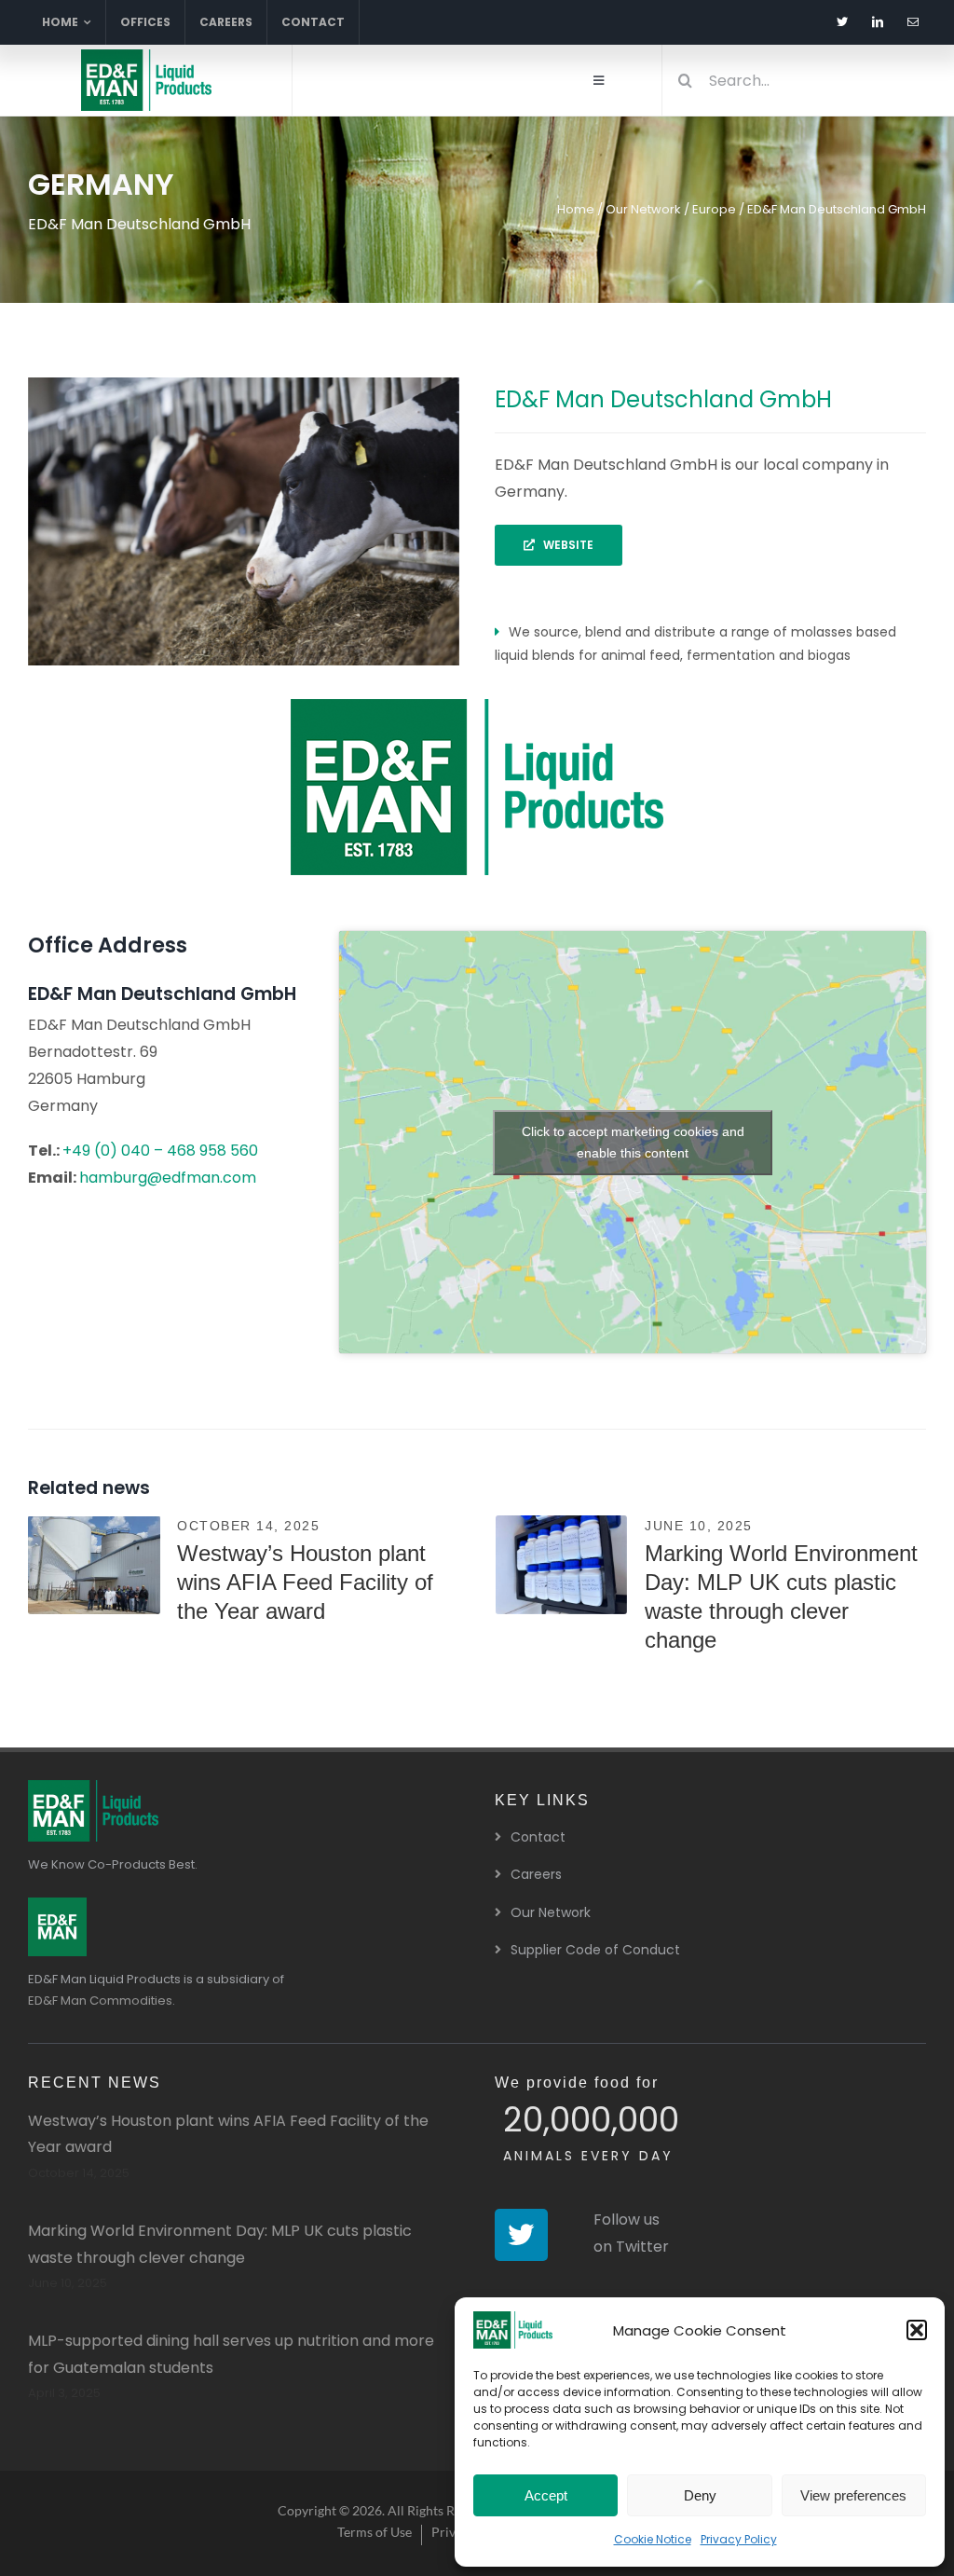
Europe (714, 209)
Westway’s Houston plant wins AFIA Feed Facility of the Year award (94, 1554)
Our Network (643, 209)
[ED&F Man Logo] (57, 1905)
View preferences (853, 2495)
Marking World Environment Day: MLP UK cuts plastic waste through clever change (562, 1554)
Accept (546, 2495)
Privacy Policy (739, 2539)
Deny (700, 2495)
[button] (917, 2330)
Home (576, 209)
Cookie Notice (653, 2539)
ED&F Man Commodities (100, 2001)
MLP (94, 1582)
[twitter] (842, 22)
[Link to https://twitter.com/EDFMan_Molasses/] (521, 2235)
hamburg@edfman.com (168, 1178)
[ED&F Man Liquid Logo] (146, 56)
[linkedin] (878, 22)
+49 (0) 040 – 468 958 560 (160, 1151)
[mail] (913, 22)
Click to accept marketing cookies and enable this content (633, 1142)
